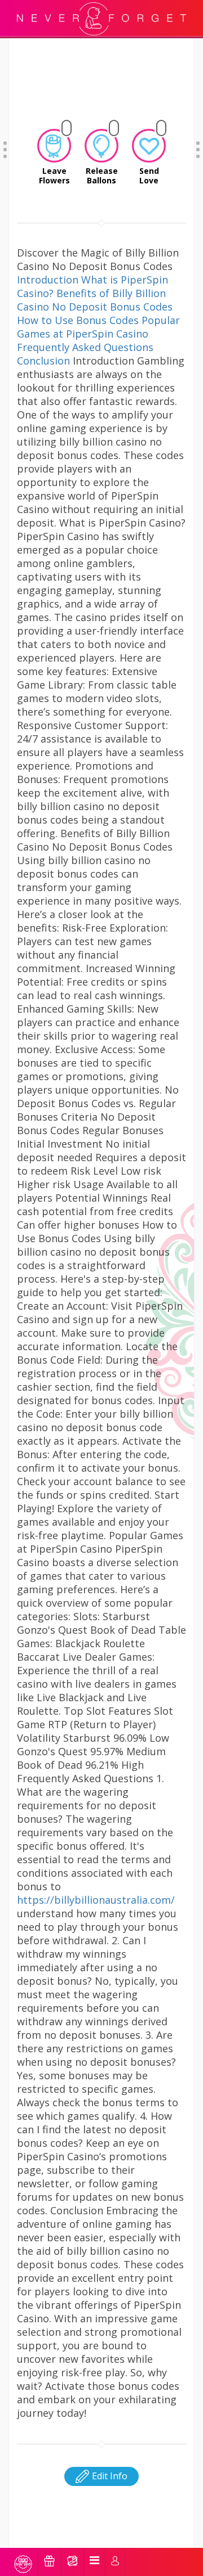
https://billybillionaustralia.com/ (96, 1900)
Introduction (48, 280)
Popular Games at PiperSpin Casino (98, 327)
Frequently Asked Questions (85, 347)
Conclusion (43, 361)
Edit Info (109, 2476)
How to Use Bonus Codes (78, 320)
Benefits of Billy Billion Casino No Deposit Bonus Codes (95, 300)
